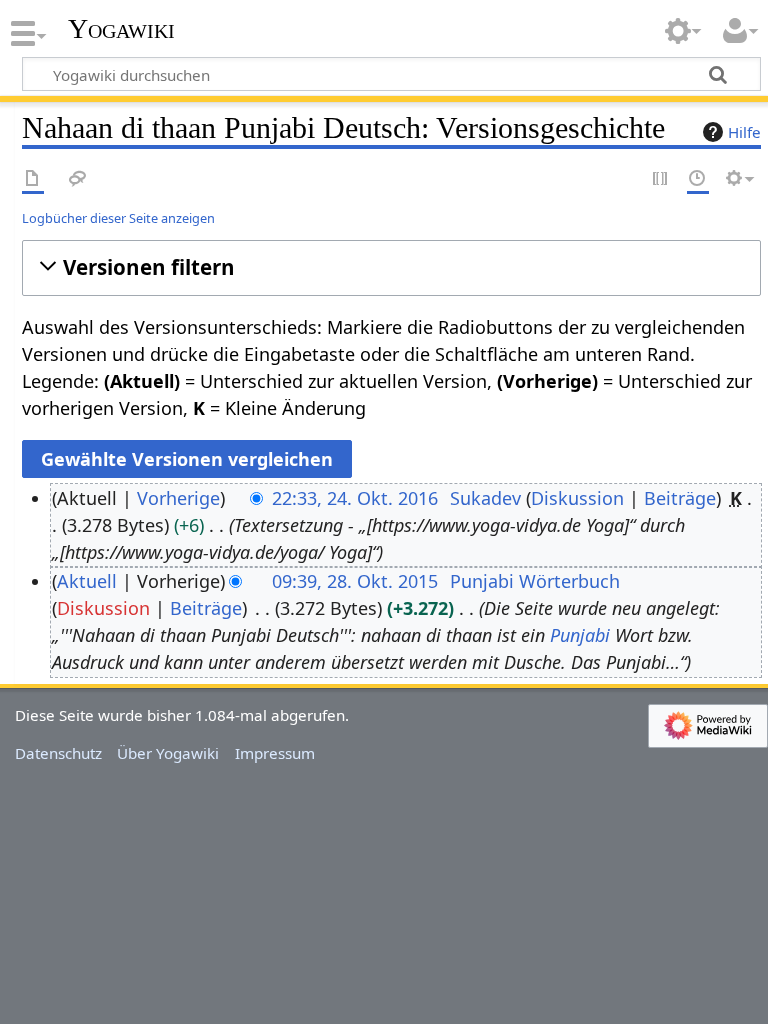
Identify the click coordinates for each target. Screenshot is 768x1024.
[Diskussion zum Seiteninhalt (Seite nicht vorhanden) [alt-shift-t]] (78, 179)
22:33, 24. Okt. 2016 (355, 498)
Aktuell (87, 581)
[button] (391, 267)
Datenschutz (58, 753)
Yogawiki (121, 29)
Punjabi (580, 635)
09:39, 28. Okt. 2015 (355, 581)
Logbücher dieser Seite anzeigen (118, 218)
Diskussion (577, 498)
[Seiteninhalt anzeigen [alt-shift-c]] (33, 179)
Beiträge (680, 498)
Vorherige (178, 498)
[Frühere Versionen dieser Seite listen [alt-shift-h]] (698, 179)
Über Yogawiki (168, 753)
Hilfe (744, 132)
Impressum (275, 753)
